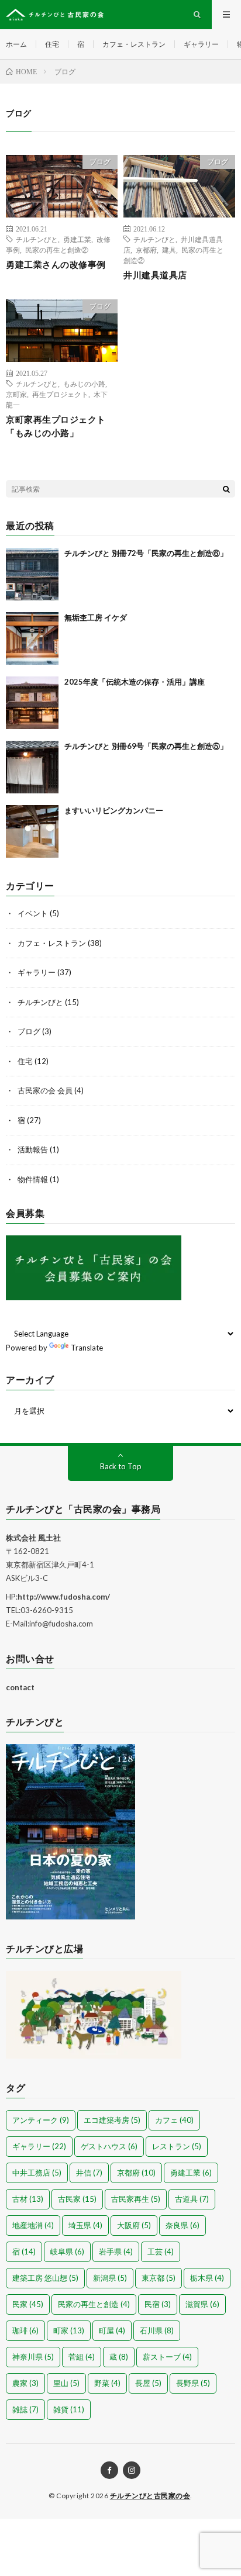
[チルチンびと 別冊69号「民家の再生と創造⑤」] (32, 767)
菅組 (82, 2357)
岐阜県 (67, 2252)
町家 (69, 2330)
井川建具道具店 (155, 275)
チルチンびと (37, 239)
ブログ (100, 162)
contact (20, 1687)
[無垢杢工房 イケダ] (32, 638)
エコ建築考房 (112, 2120)
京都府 (146, 250)
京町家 (16, 394)
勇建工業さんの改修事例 (56, 264)
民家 (28, 2304)
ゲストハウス (109, 2146)
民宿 (158, 2304)
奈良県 (183, 2225)
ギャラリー (201, 44)
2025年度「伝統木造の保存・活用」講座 (135, 682)
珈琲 (25, 2330)
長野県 (193, 2383)
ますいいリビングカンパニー (114, 810)
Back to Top (121, 1466)
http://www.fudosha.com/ (64, 1597)
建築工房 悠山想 (45, 2278)
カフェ (174, 2120)
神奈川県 (33, 2357)
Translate (87, 1348)
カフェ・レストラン (134, 44)
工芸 (161, 2252)
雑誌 (25, 2409)
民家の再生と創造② (57, 250)
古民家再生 (136, 2199)
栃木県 (207, 2278)
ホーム (16, 44)
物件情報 (33, 1179)
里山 (66, 2383)
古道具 (192, 2199)
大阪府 (134, 2225)
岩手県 (116, 2252)
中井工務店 (37, 2173)
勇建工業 (77, 239)
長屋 (148, 2383)
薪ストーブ (167, 2357)
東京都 (159, 2278)
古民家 (77, 2199)
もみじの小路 (84, 384)
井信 (89, 2173)
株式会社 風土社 (33, 1538)
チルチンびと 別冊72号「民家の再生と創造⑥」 (146, 553)
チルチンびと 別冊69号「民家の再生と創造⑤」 (146, 746)
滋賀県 (202, 2304)
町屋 (112, 2330)
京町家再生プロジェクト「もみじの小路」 (56, 426)
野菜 (107, 2383)
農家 (25, 2383)
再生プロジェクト (60, 394)
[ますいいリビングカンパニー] (32, 831)
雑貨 (69, 2409)
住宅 (52, 44)
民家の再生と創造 (94, 2304)
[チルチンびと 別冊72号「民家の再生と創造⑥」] (32, 574)
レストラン (177, 2146)
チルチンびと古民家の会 (150, 2496)
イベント (33, 913)
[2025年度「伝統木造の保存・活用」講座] (32, 703)
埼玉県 (85, 2225)
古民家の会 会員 (45, 1090)
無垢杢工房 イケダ (96, 617)
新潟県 (110, 2278)
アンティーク (41, 2120)
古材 (28, 2199)
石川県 (157, 2330)
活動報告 (33, 1149)
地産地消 (33, 2225)
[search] (226, 489)
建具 (169, 250)
